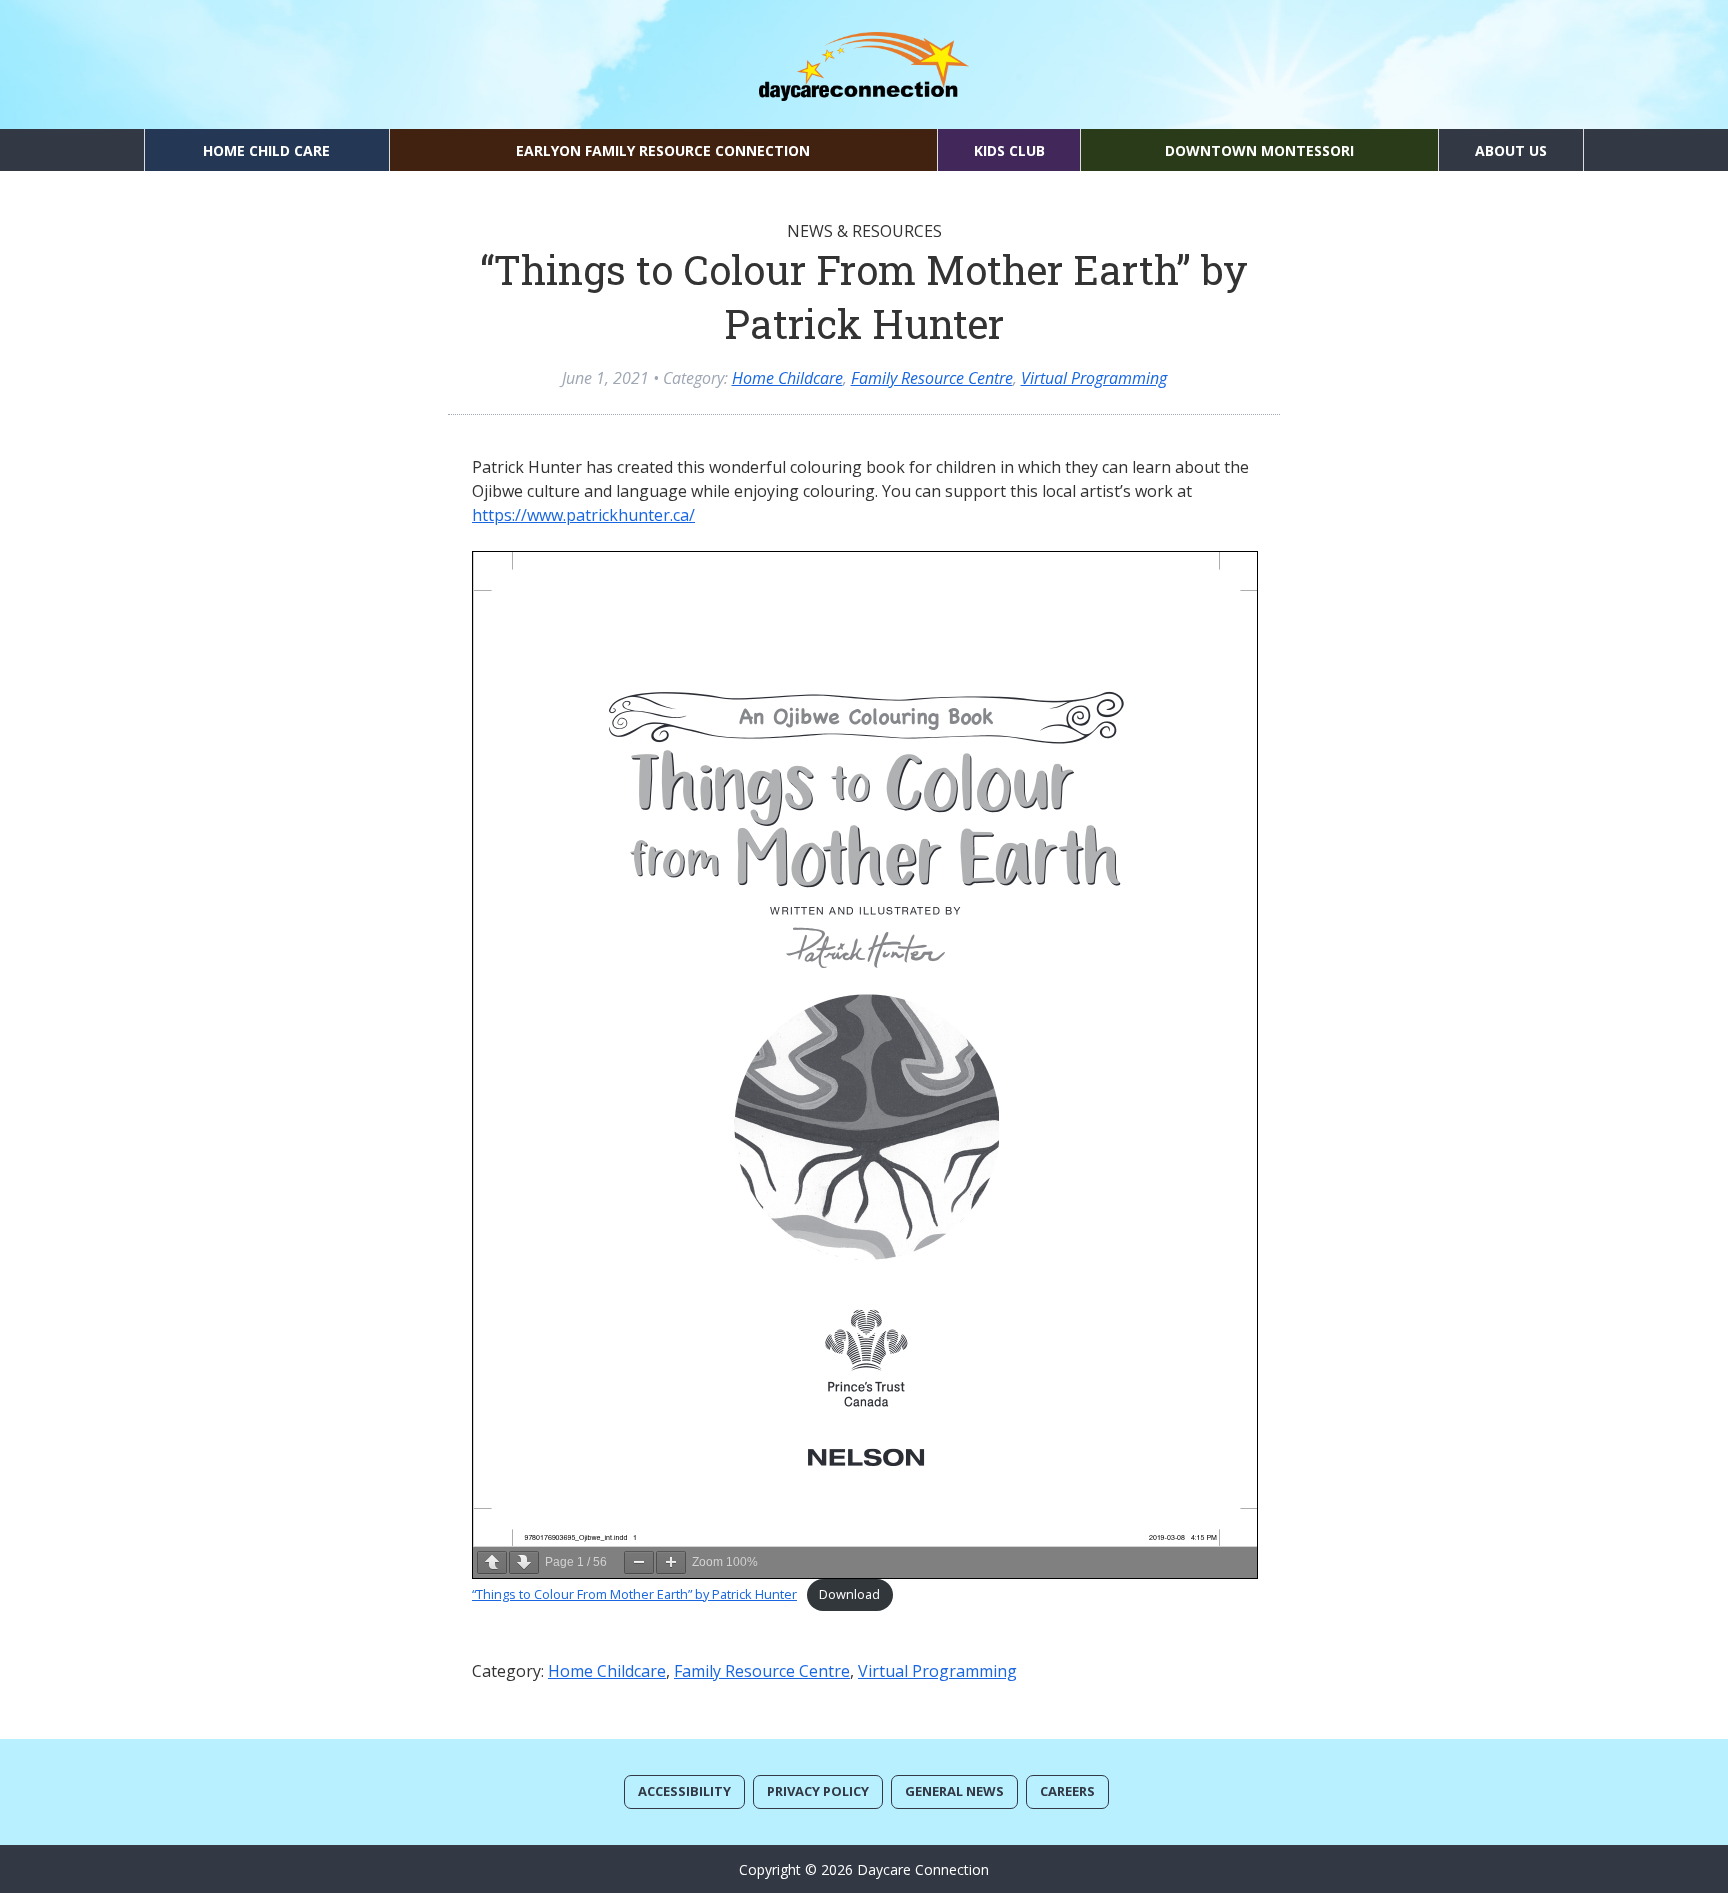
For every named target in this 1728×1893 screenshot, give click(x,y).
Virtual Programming (1094, 378)
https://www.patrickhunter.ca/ (583, 515)
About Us (1511, 150)
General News (954, 1791)
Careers (1067, 1791)
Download (849, 1594)
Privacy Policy (818, 1791)
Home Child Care (266, 150)
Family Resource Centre (932, 378)
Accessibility (684, 1791)
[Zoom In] (671, 1562)
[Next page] (524, 1562)
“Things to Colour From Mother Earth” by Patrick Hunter (634, 1594)
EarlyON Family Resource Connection (663, 150)
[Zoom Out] (639, 1562)
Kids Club (1009, 150)
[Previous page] (492, 1562)
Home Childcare (787, 378)
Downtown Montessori (1259, 150)
